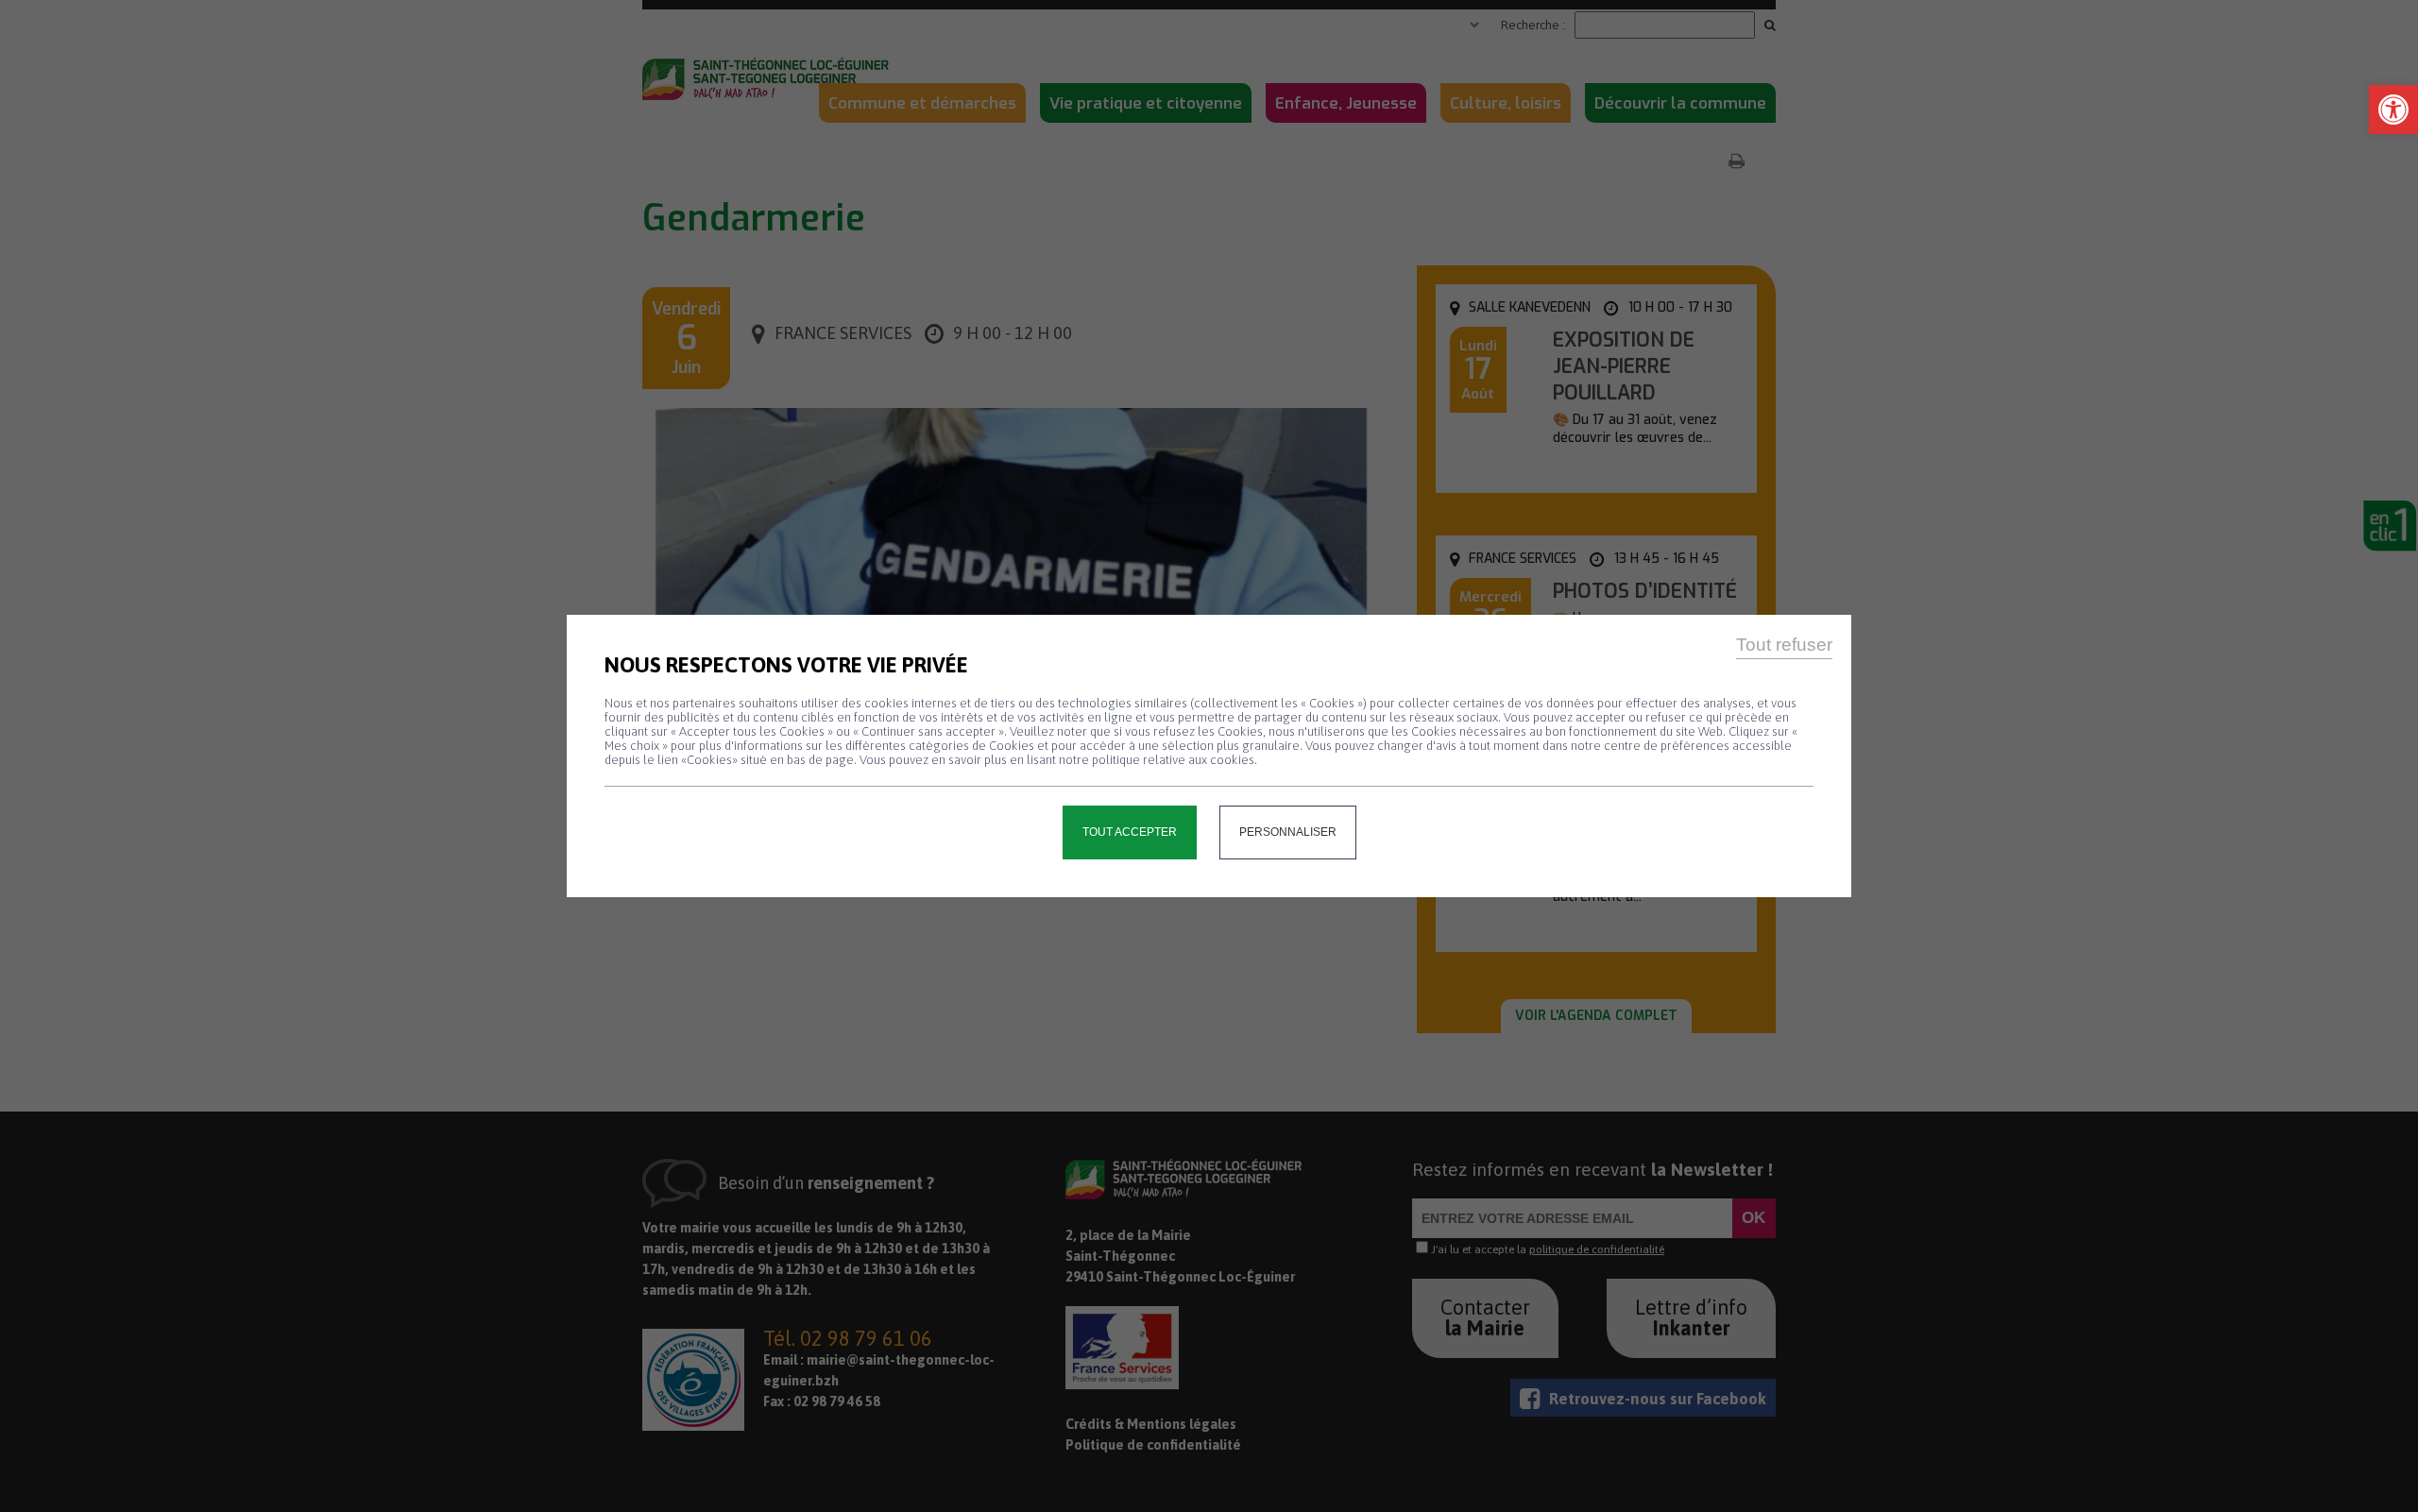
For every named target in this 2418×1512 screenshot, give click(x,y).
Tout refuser (1784, 645)
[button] (2393, 110)
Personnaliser (1288, 832)
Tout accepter (1130, 832)
